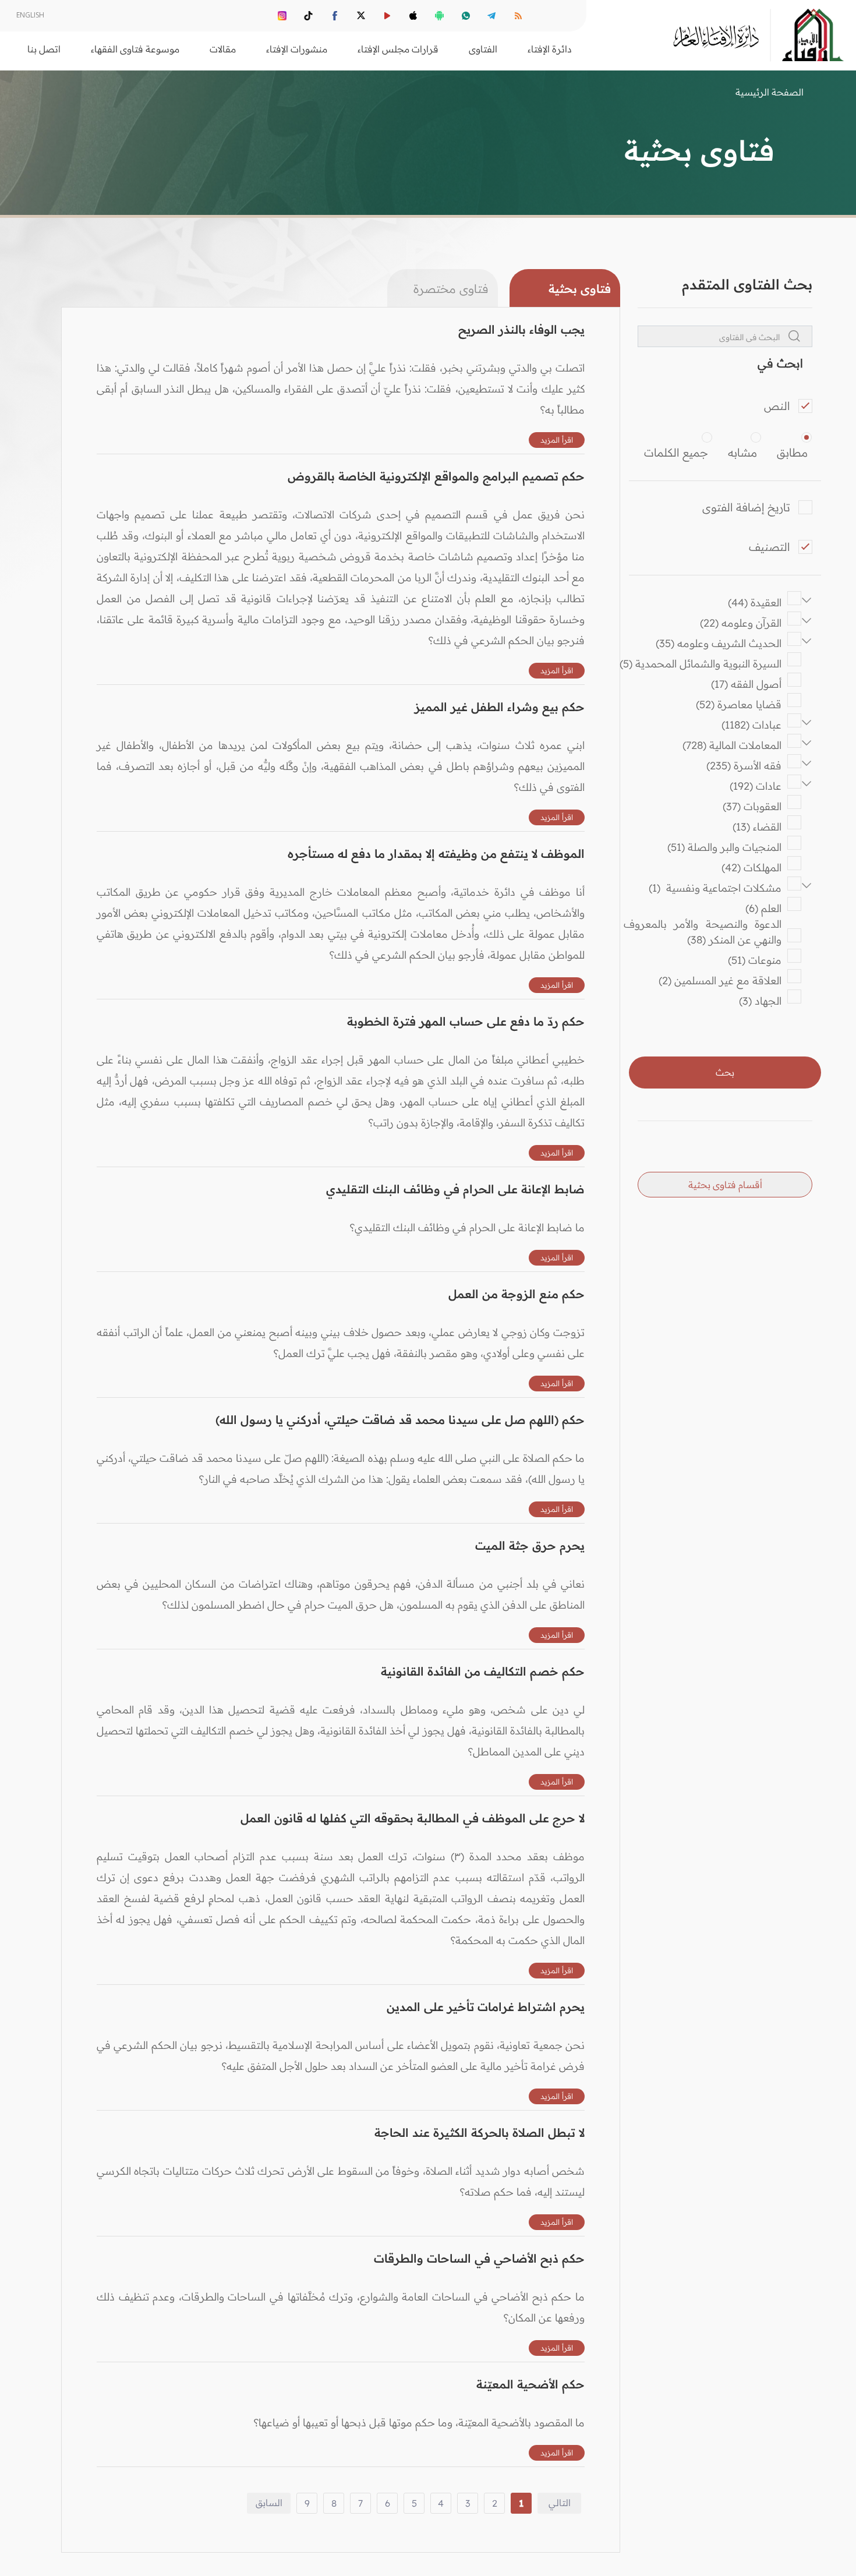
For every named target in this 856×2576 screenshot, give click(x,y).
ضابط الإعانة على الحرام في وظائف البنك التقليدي (455, 1189)
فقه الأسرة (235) (744, 766)
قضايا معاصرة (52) (739, 704)
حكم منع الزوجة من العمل (517, 1294)
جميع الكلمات (676, 453)
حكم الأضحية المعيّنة (530, 2384)
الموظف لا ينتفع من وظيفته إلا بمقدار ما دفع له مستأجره (436, 854)
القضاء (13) (757, 827)
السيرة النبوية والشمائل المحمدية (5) (701, 664)
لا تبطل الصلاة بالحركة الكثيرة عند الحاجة (480, 2132)
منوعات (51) (755, 960)
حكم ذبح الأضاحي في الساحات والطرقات (479, 2258)
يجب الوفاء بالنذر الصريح (521, 329)
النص (777, 406)
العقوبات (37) (752, 806)
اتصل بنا (44, 49)
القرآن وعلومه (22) (741, 623)
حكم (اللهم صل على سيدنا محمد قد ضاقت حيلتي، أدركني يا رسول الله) (400, 1420)
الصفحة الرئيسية (770, 92)
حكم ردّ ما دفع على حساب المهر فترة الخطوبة (466, 1021)
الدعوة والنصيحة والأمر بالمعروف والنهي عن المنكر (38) (699, 932)
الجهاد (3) (760, 1001)
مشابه (742, 453)
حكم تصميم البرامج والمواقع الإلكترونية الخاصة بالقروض (436, 476)
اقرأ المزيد (557, 440)
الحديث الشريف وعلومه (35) (719, 643)
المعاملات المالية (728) (732, 745)
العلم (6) (763, 908)
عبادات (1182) (751, 725)
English (30, 15)
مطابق (792, 453)
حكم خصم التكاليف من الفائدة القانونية (483, 1671)
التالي (560, 2503)
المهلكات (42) (751, 867)
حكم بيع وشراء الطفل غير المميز (500, 707)
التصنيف (770, 547)
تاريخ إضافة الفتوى (746, 507)
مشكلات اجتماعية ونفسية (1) (715, 888)
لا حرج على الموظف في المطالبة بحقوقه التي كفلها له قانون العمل (413, 1818)
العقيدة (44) (755, 603)
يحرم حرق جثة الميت (530, 1545)
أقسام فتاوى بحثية (725, 1185)
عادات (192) (756, 786)
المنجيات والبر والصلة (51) (724, 847)
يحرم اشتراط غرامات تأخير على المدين (486, 2007)
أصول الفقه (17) (746, 684)
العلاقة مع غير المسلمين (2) (720, 980)
